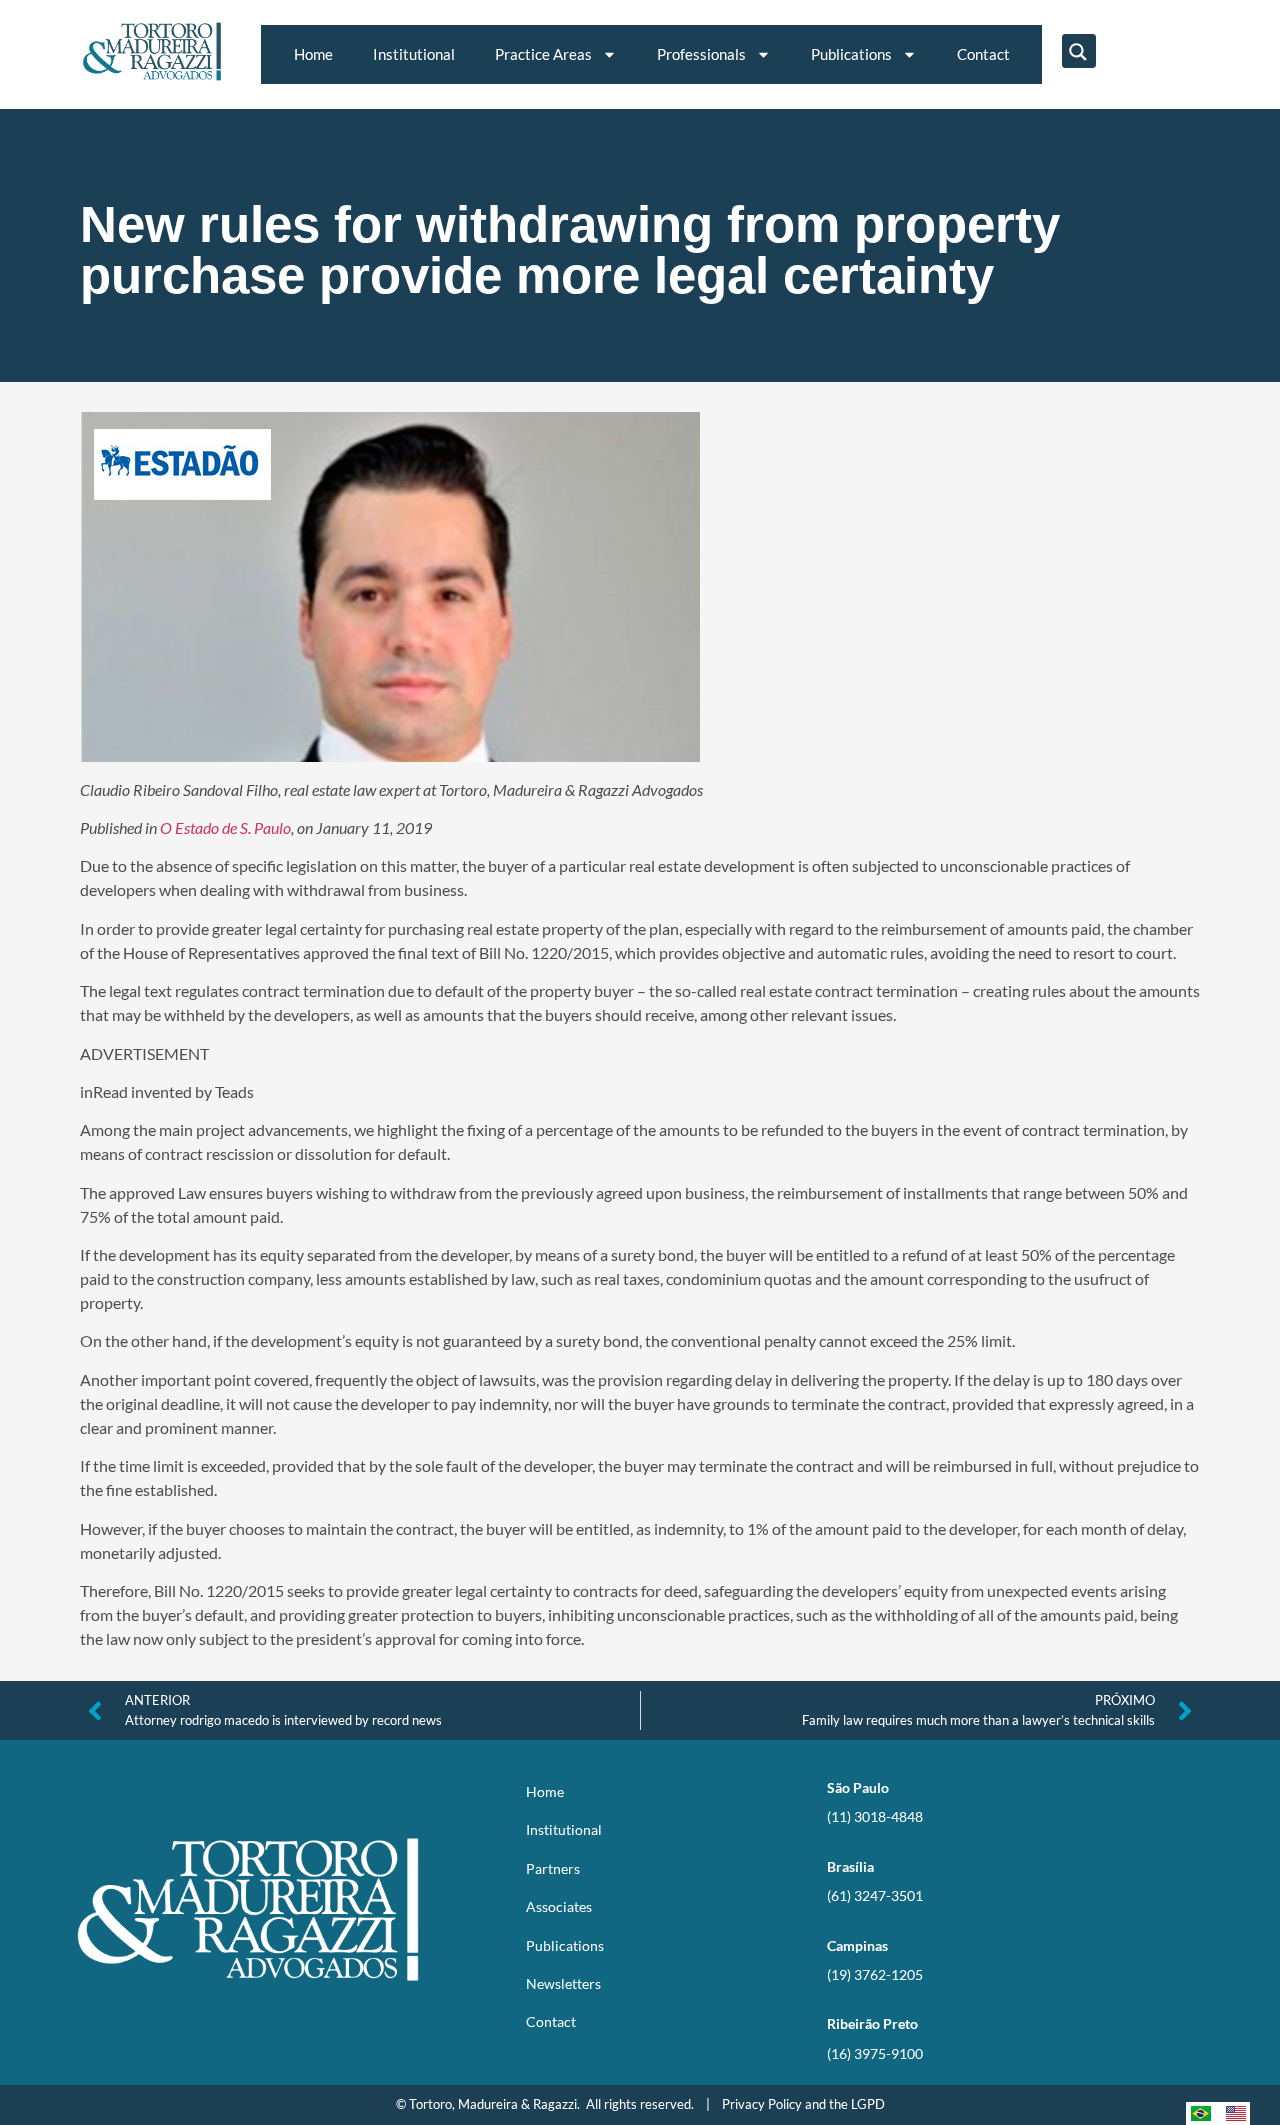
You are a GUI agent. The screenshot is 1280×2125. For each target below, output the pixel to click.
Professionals (701, 54)
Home (313, 54)
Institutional (414, 54)
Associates (559, 1906)
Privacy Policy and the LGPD (803, 2104)
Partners (553, 1868)
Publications (851, 54)
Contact (983, 54)
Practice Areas (543, 54)
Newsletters (563, 1983)
